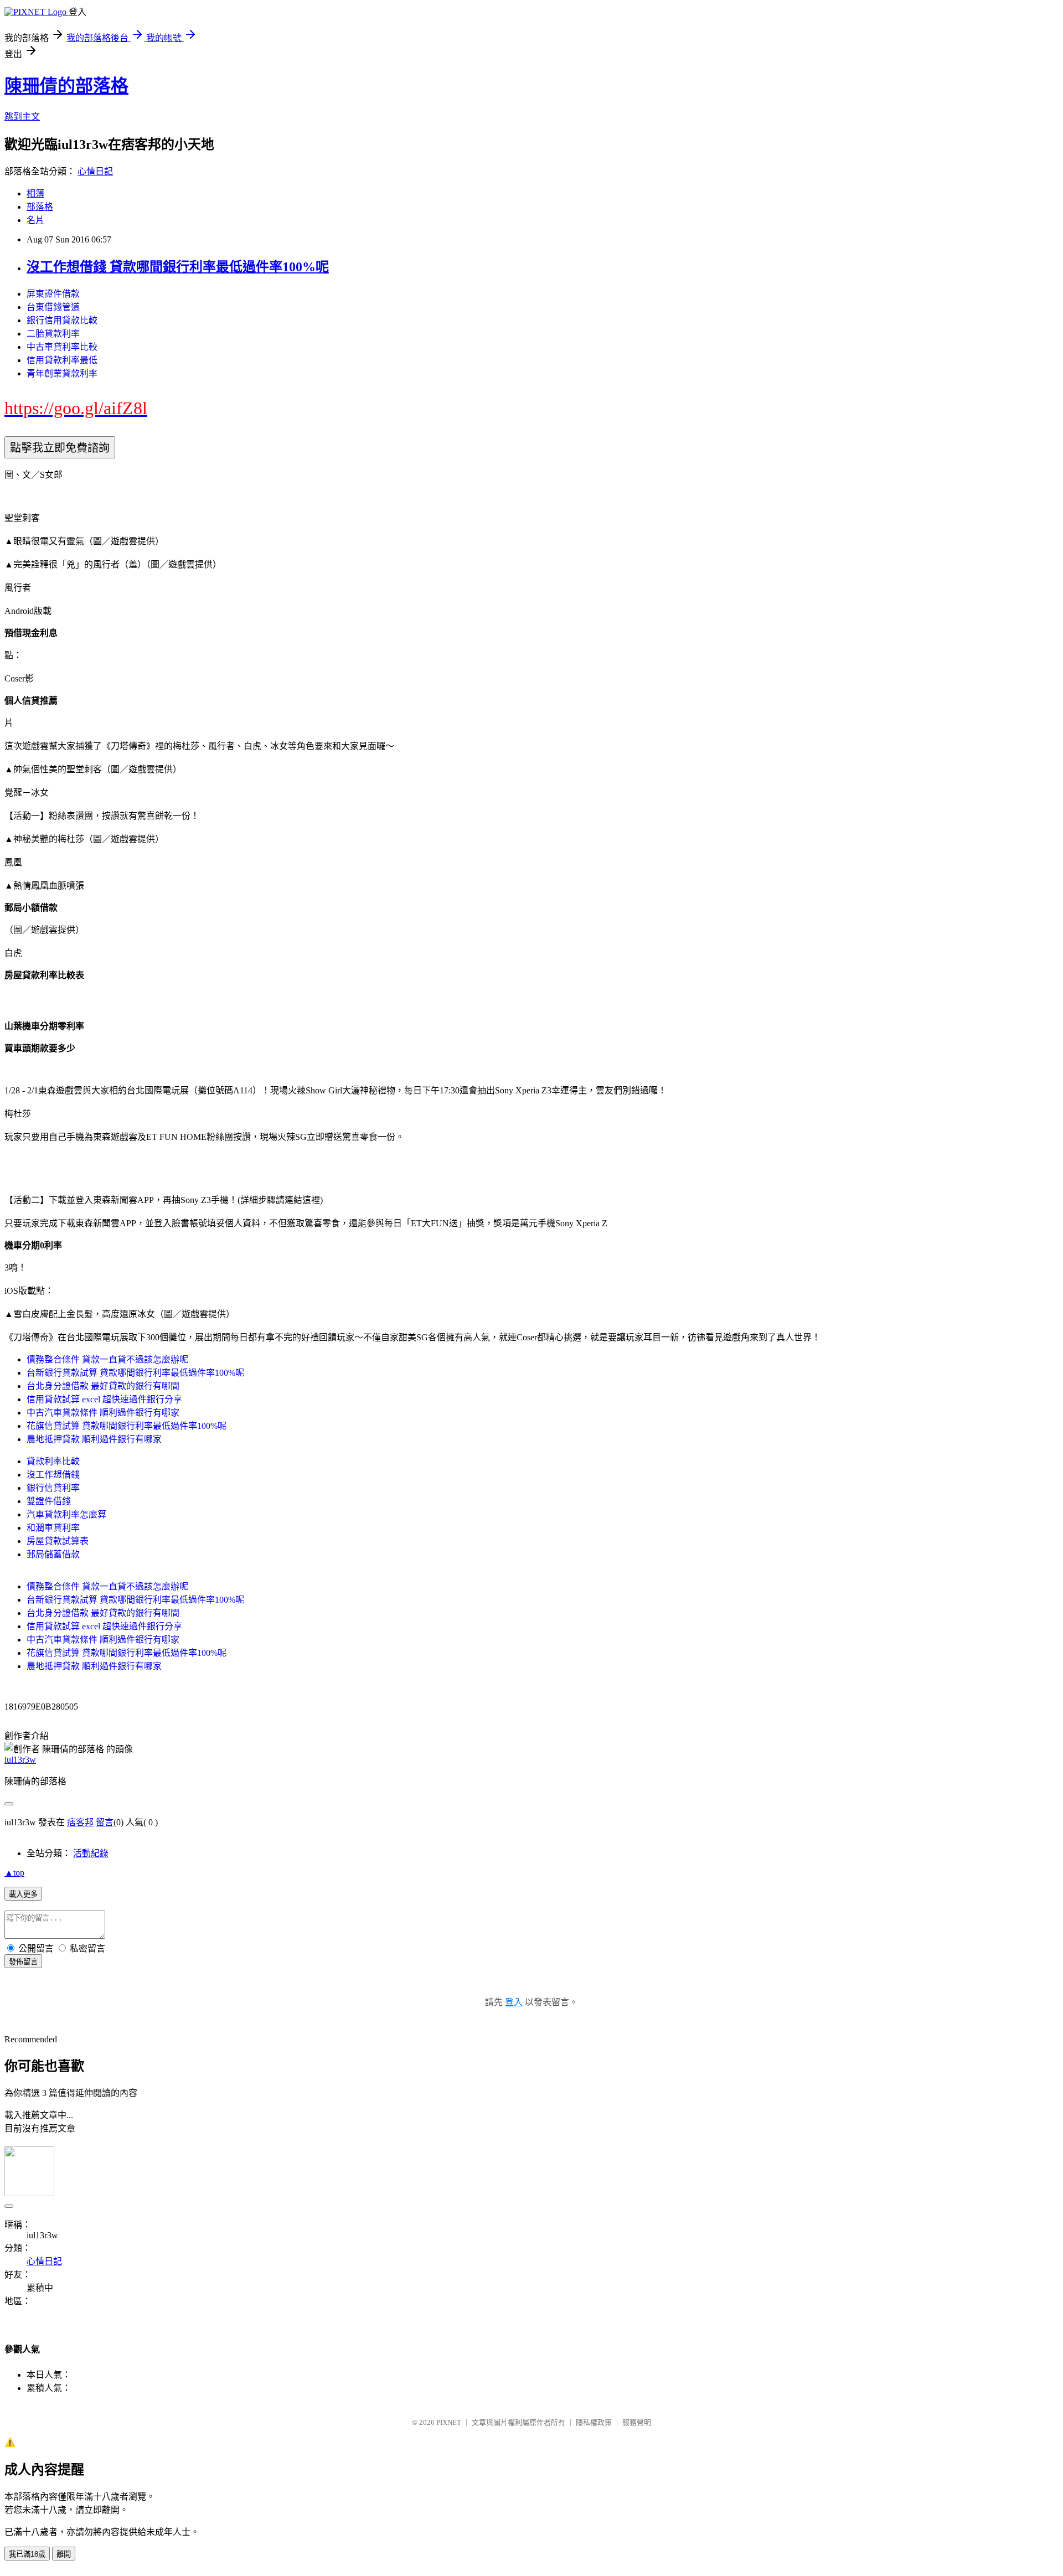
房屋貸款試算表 (58, 1541)
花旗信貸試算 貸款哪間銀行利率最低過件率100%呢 (127, 1426)
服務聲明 (637, 2422)
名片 (35, 220)
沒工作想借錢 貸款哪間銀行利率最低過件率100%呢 (178, 267)
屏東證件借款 (53, 294)
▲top (14, 1873)
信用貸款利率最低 (62, 360)
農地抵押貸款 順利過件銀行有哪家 (94, 1439)
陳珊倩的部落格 (66, 86)
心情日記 (95, 171)
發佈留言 (23, 1962)
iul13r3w (20, 1760)
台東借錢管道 (53, 307)
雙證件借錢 (49, 1501)
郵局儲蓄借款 (53, 1554)
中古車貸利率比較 (62, 347)
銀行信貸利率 (53, 1488)
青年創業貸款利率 (62, 373)
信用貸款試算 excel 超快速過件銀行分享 (104, 1399)
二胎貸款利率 (53, 334)
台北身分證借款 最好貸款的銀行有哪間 (103, 1386)
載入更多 (23, 1894)
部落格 (40, 207)
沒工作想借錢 (53, 1475)
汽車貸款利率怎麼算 (66, 1514)
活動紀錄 (91, 1853)
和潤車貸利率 (53, 1528)
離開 (64, 2554)
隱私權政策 (594, 2422)
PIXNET (449, 2422)
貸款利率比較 (53, 1461)
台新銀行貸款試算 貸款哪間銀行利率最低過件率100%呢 (135, 1373)
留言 (105, 1822)
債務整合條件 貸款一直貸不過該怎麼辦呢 (107, 1359)
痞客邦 (80, 1822)
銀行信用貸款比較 (62, 320)
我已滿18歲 (27, 2554)
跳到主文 (22, 117)
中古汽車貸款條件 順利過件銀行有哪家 (103, 1413)
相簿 (35, 193)
